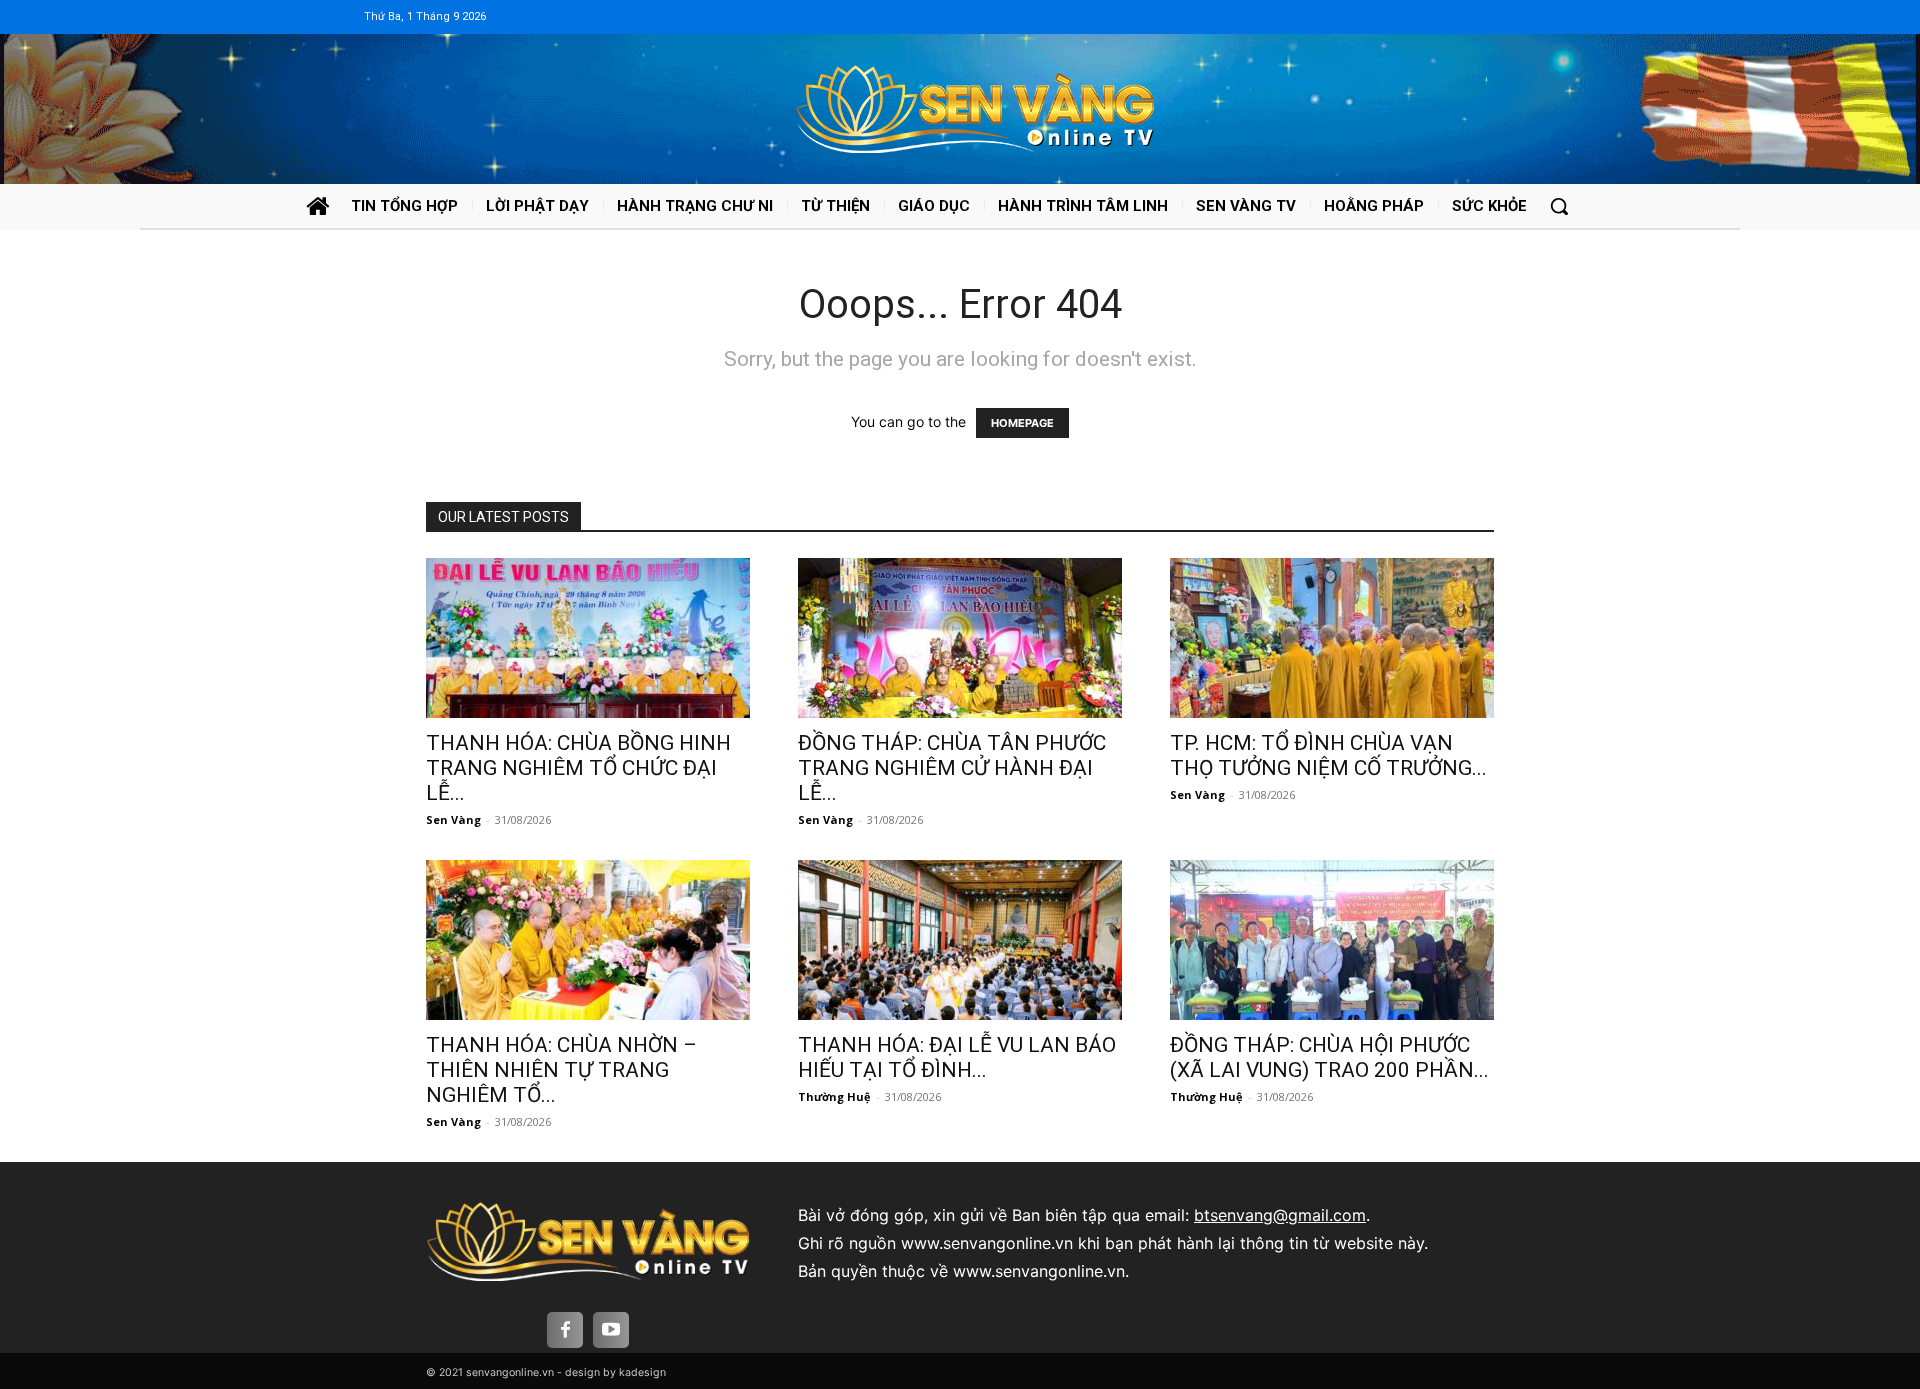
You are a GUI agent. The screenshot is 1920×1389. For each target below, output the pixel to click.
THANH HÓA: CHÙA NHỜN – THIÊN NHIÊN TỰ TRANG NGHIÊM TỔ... (561, 1070)
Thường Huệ (834, 1096)
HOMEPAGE (1022, 423)
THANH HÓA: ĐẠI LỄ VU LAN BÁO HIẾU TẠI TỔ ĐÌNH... (957, 1057)
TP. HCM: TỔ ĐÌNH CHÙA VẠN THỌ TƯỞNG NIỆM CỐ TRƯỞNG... (1328, 755)
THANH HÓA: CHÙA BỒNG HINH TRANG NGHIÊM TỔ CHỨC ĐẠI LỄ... (578, 768)
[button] (1559, 206)
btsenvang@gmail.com (1280, 1215)
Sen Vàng (453, 819)
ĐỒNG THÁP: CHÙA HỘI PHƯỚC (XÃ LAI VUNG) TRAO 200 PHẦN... (1329, 1057)
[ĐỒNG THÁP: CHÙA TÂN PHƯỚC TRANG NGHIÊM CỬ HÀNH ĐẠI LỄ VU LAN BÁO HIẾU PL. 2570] (960, 638)
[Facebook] (565, 1330)
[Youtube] (611, 1330)
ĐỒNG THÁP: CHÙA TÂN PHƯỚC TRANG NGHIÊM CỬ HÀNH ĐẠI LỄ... (952, 768)
